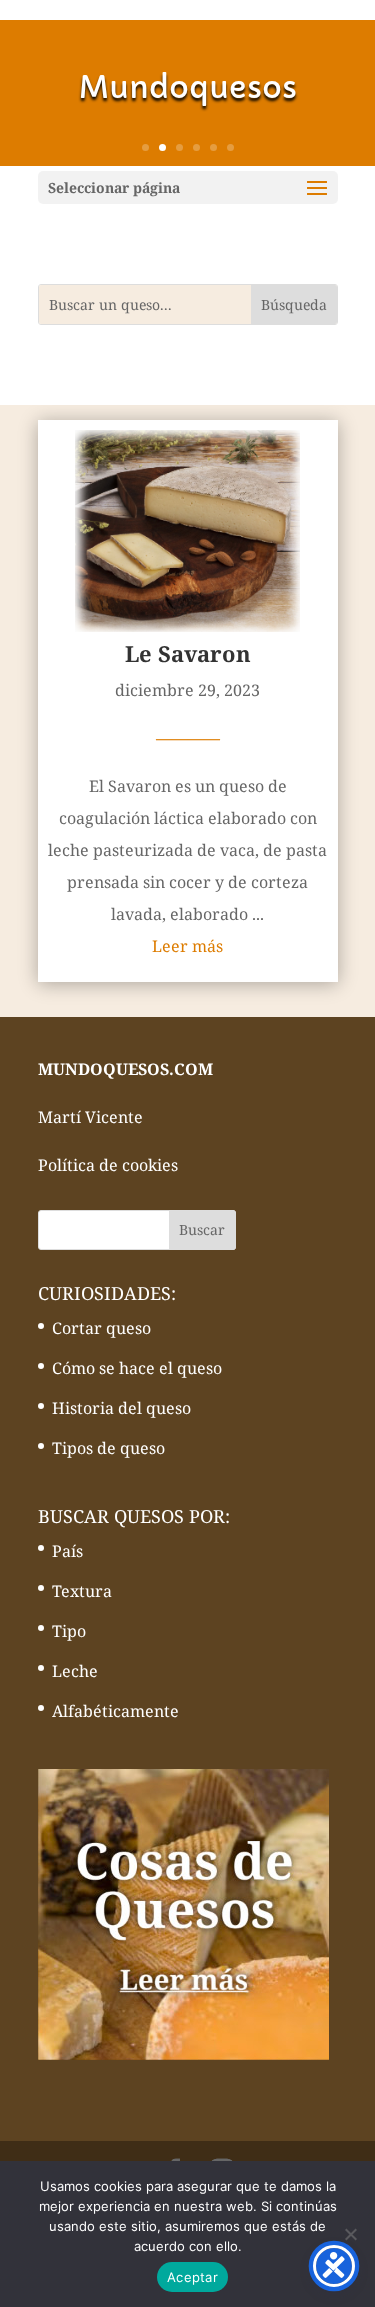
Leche (75, 1671)
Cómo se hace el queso (137, 1368)
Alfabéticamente (115, 1711)
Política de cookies (108, 1165)
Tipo (69, 1631)
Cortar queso (101, 1328)
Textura (82, 1591)
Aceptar (192, 2277)
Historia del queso (121, 1408)
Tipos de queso (108, 1448)
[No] (350, 2234)
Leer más (187, 946)
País (67, 1551)
